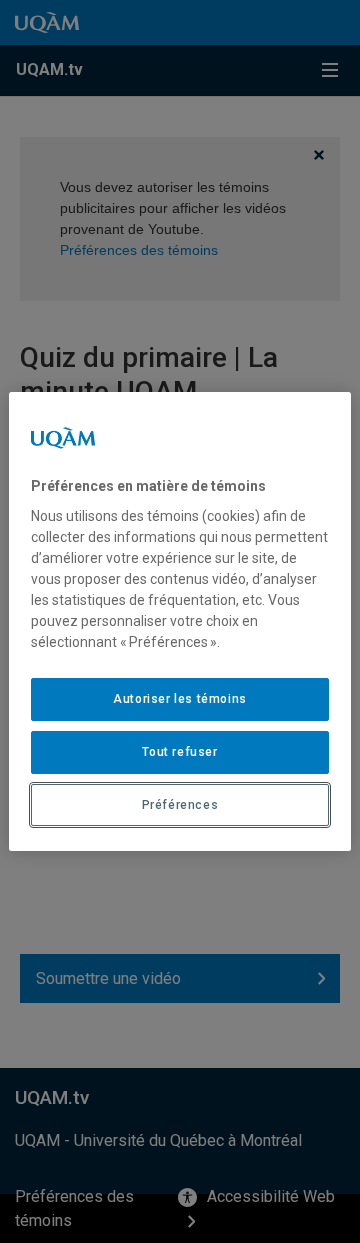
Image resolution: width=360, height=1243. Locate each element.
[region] (180, 622)
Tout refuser (179, 752)
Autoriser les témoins (180, 699)
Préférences (180, 805)
